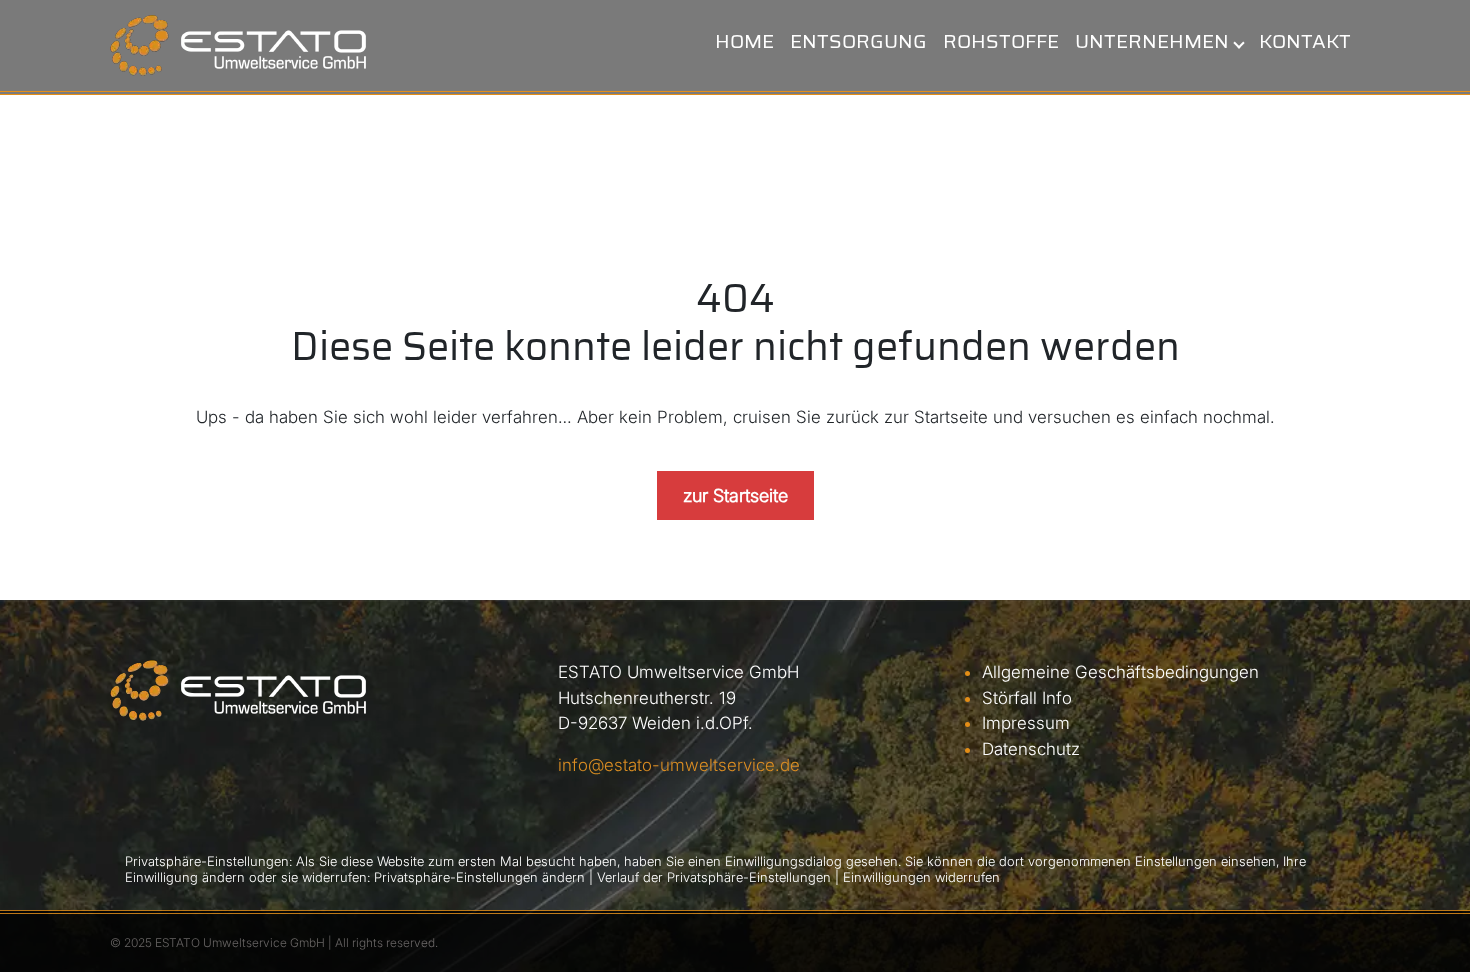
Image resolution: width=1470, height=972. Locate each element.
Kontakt (1305, 41)
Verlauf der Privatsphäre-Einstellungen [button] (714, 877)
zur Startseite (735, 495)
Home (744, 41)
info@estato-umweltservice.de (679, 765)
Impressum (1026, 723)
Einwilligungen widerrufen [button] (921, 877)
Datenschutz (1031, 749)
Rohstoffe (1001, 41)
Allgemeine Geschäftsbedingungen (1120, 672)
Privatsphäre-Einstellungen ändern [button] (479, 877)
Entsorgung (858, 41)
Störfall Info (1027, 698)
